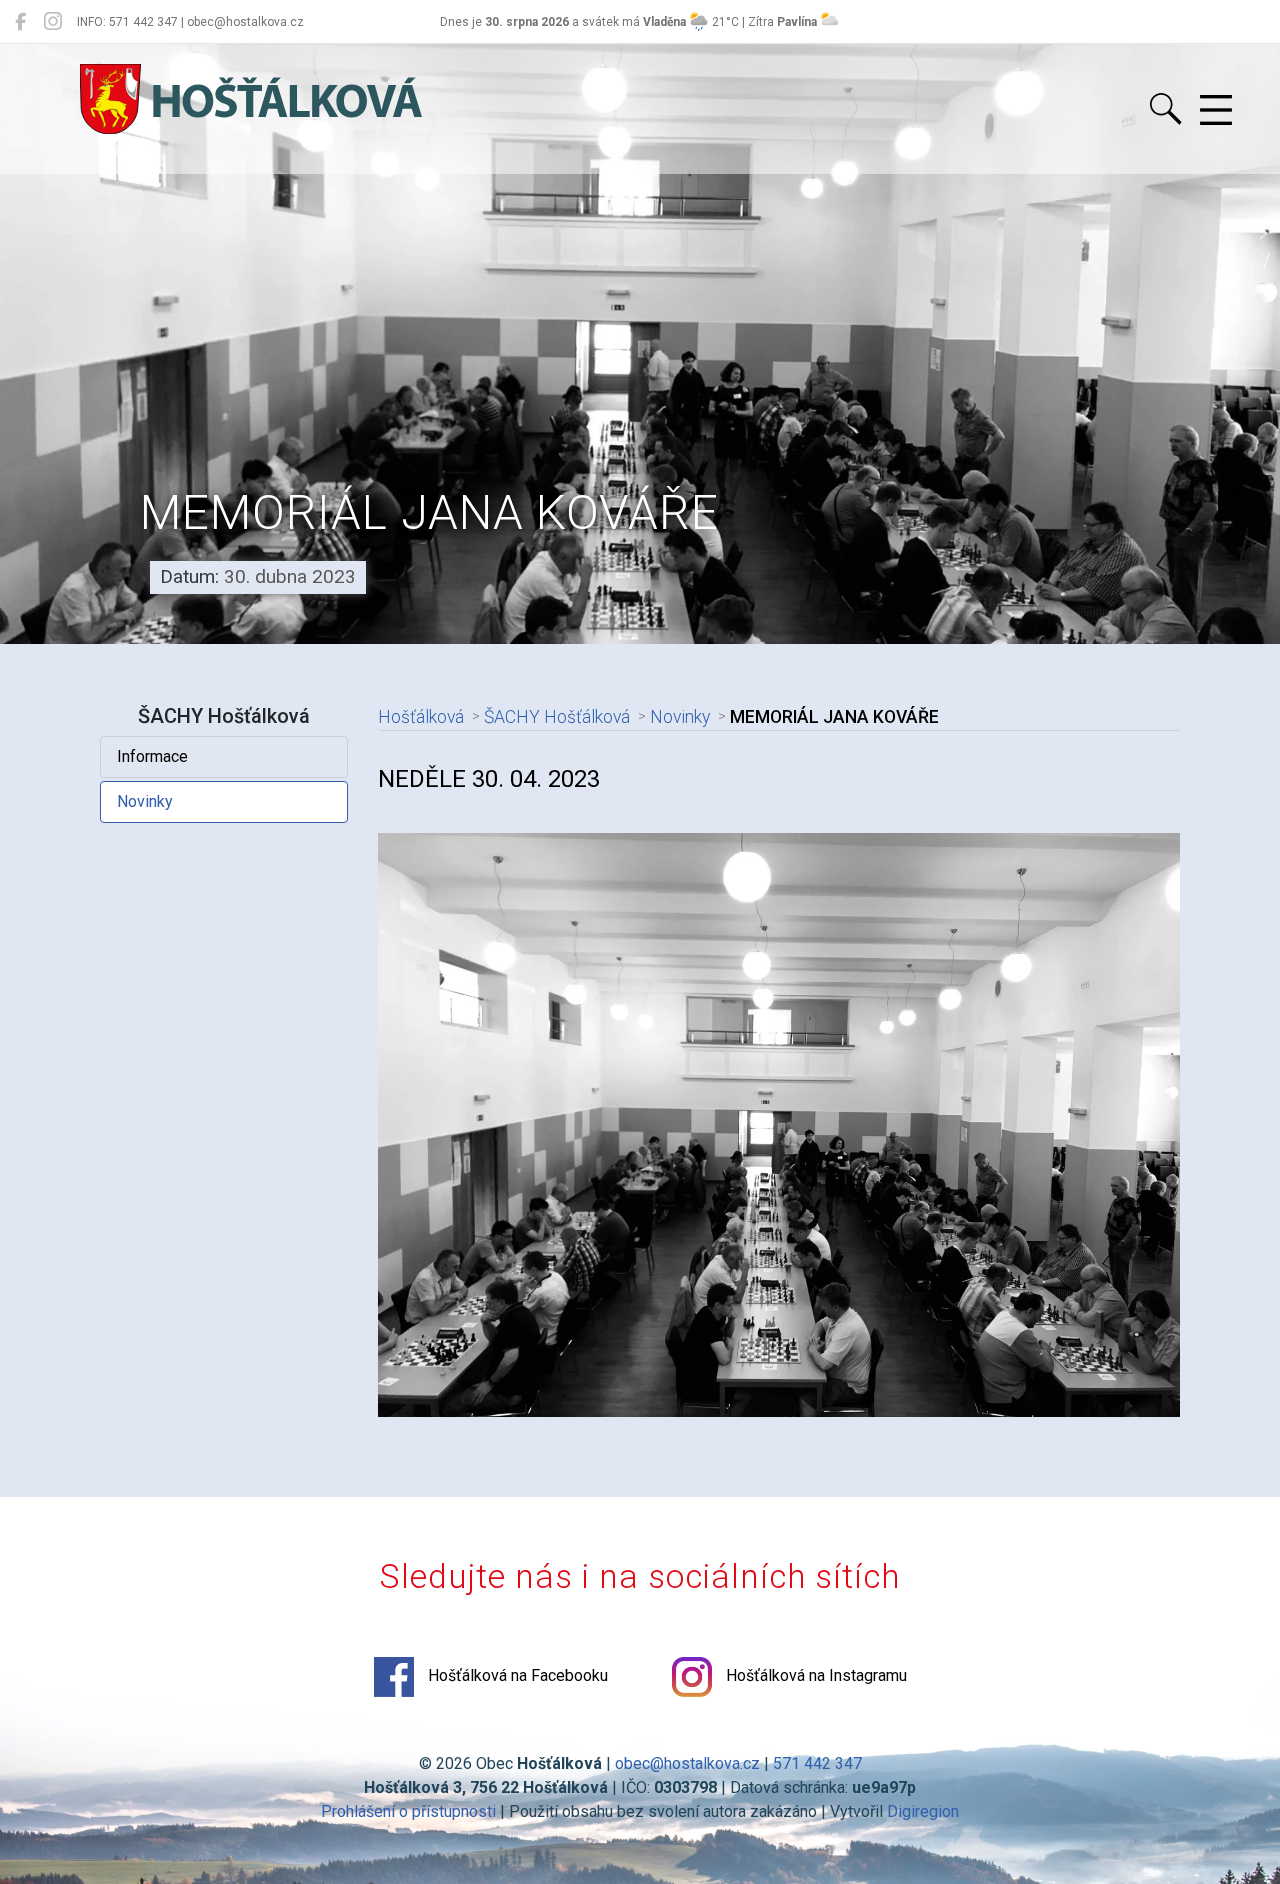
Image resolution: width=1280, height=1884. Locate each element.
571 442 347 (817, 1763)
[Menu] (1216, 111)
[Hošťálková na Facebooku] (20, 22)
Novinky (145, 801)
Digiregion (923, 1811)
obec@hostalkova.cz (687, 1763)
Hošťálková (421, 717)
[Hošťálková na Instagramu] (53, 22)
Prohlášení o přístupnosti (408, 1811)
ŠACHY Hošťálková (557, 717)
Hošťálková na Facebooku (516, 1676)
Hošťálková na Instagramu (814, 1676)
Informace (152, 756)
